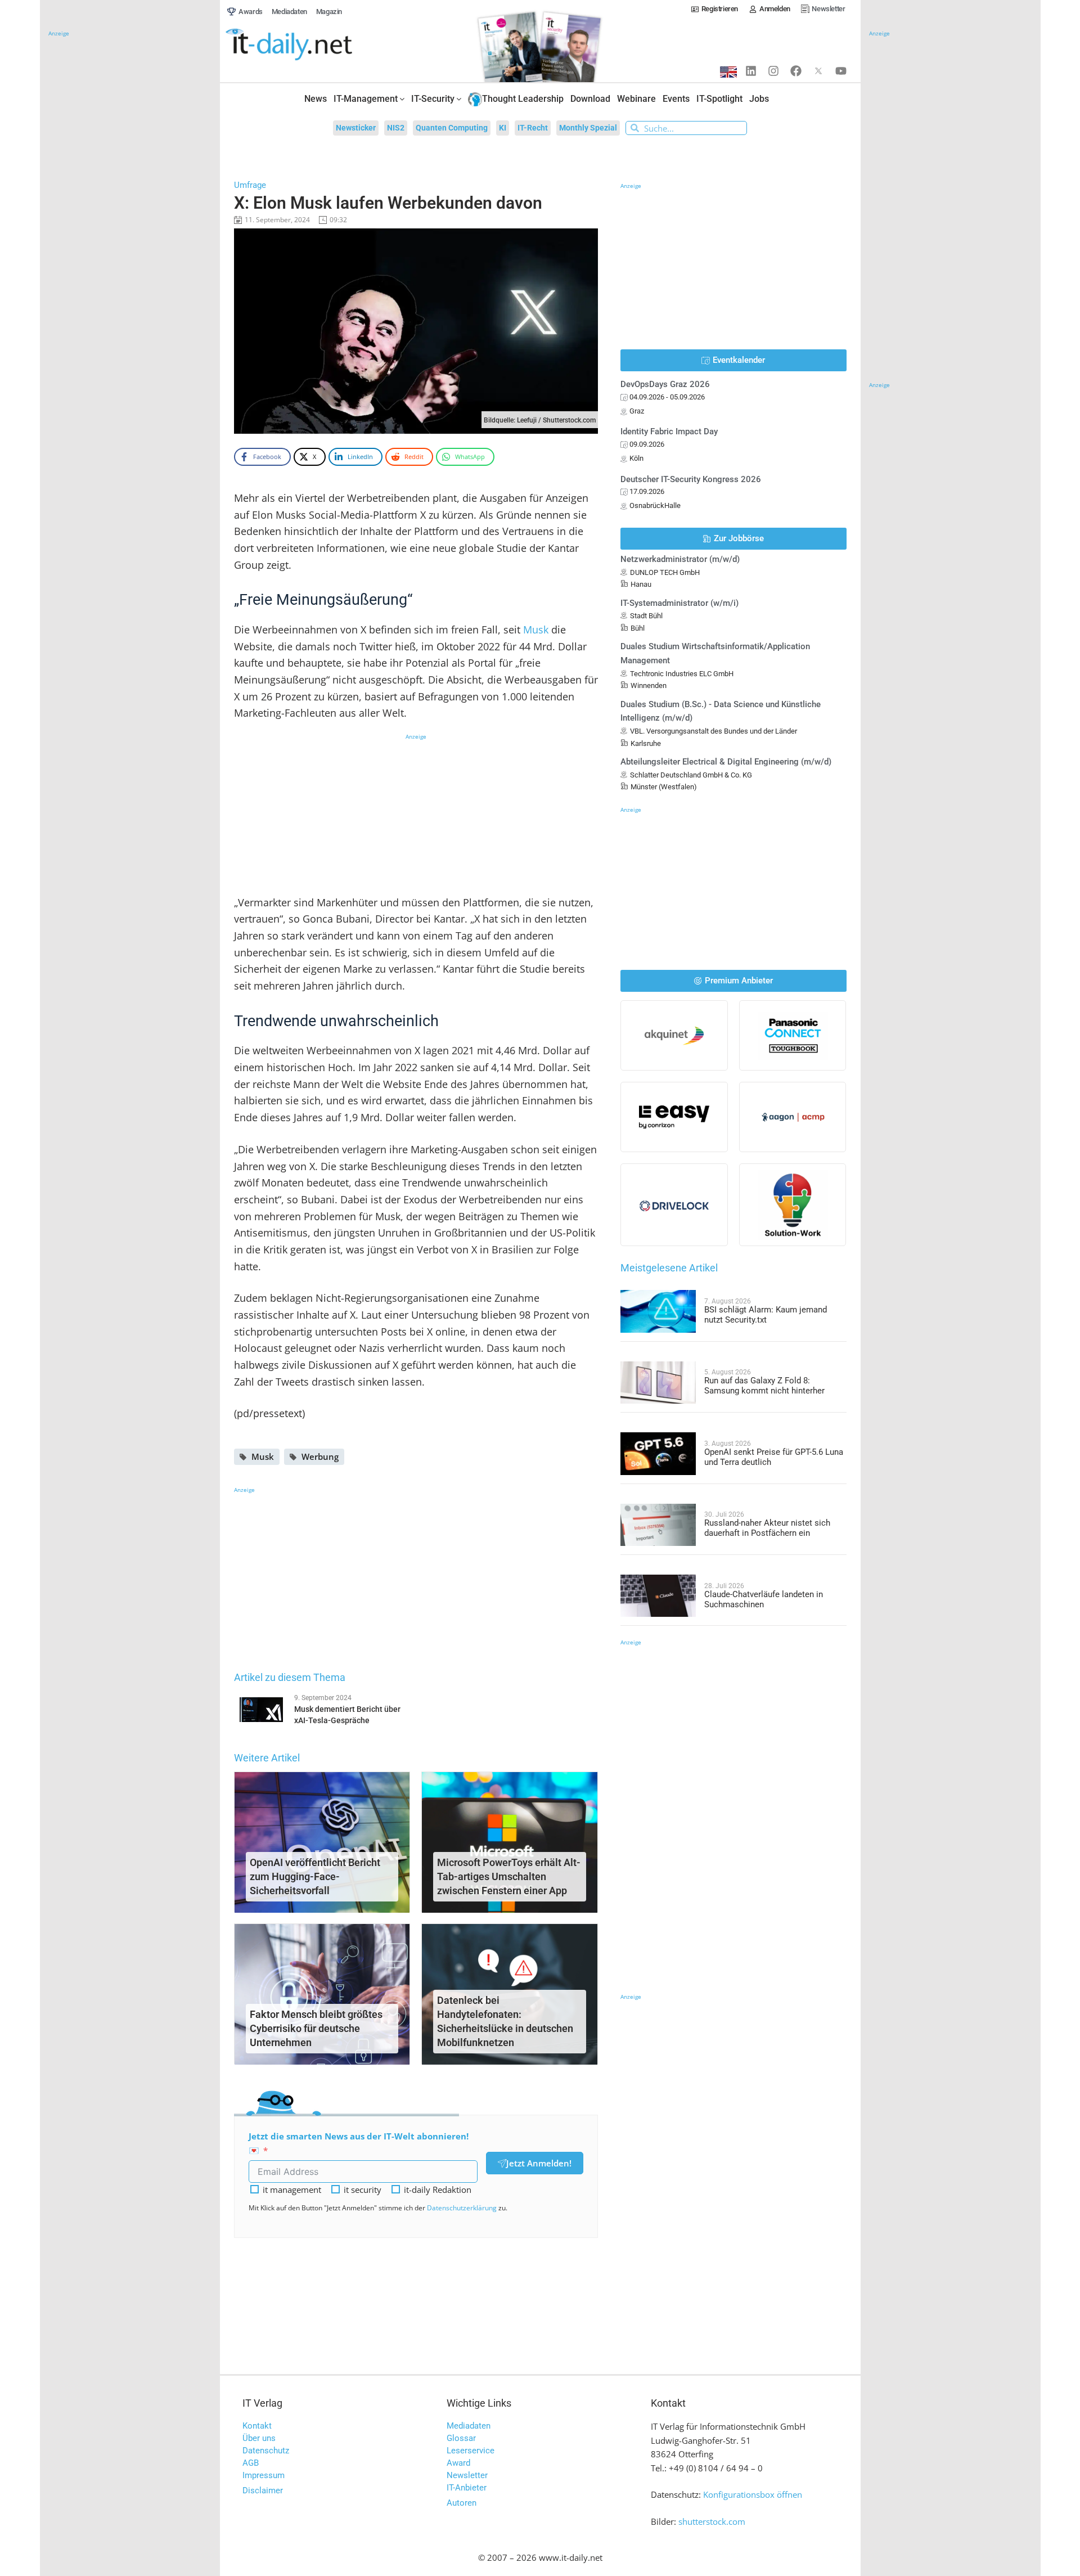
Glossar (461, 2438)
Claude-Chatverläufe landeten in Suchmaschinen (764, 1599)
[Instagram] (773, 71)
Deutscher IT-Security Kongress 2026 (691, 479)
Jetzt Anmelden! (539, 2163)
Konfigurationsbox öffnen (753, 2494)
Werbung (320, 1456)
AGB (251, 2463)
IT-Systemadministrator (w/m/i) (679, 603)
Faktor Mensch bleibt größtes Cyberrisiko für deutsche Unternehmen (316, 2028)
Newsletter (467, 2475)
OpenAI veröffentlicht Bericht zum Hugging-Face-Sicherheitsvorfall (315, 1876)
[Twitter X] (818, 71)
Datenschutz (266, 2451)
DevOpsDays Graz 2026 (665, 384)
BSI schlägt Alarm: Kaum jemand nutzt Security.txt (766, 1315)
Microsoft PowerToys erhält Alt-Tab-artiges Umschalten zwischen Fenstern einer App (509, 1876)
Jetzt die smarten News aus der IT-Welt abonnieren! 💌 (359, 2143)
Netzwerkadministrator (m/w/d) (680, 559)
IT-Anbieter (467, 2488)
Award (458, 2463)
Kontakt (257, 2426)
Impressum (264, 2475)
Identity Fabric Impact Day (669, 431)
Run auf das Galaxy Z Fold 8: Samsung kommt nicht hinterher (764, 1386)
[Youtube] (841, 71)
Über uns (259, 2438)
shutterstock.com (712, 2521)
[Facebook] (796, 71)
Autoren (462, 2503)
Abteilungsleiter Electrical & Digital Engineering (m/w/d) (726, 762)
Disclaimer (263, 2490)
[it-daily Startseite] (310, 45)
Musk (536, 630)
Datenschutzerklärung (462, 2208)
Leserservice (471, 2451)
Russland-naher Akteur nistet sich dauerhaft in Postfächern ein (767, 1528)
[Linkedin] (751, 71)
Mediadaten (469, 2426)
